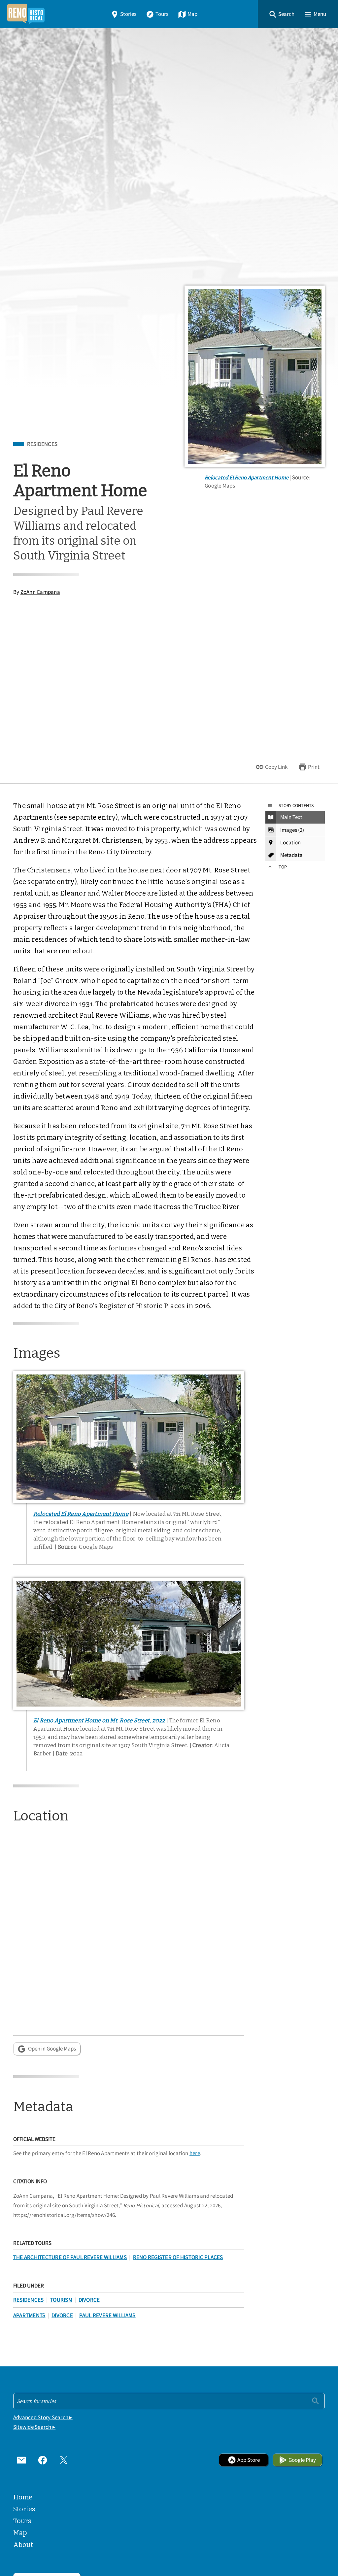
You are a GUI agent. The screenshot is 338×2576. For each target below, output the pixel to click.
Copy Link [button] (276, 767)
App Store (249, 2460)
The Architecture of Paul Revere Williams (70, 2257)
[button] (282, 14)
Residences (42, 444)
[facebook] (43, 2460)
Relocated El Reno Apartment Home (247, 477)
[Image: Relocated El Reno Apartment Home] (255, 376)
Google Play (302, 2460)
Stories (128, 14)
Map (192, 14)
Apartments (29, 2315)
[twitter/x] (64, 2460)
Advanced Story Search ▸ (43, 2417)
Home (23, 2497)
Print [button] (314, 767)
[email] (21, 2460)
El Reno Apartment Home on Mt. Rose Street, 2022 (99, 1720)
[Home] (26, 14)
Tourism (61, 2300)
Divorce (89, 2300)
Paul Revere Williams (107, 2315)
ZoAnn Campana (40, 592)
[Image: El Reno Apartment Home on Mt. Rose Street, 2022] (129, 1644)
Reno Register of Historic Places (178, 2257)
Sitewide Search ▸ (34, 2427)
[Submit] (315, 2401)
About (23, 2545)
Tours (162, 14)
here (195, 2153)
